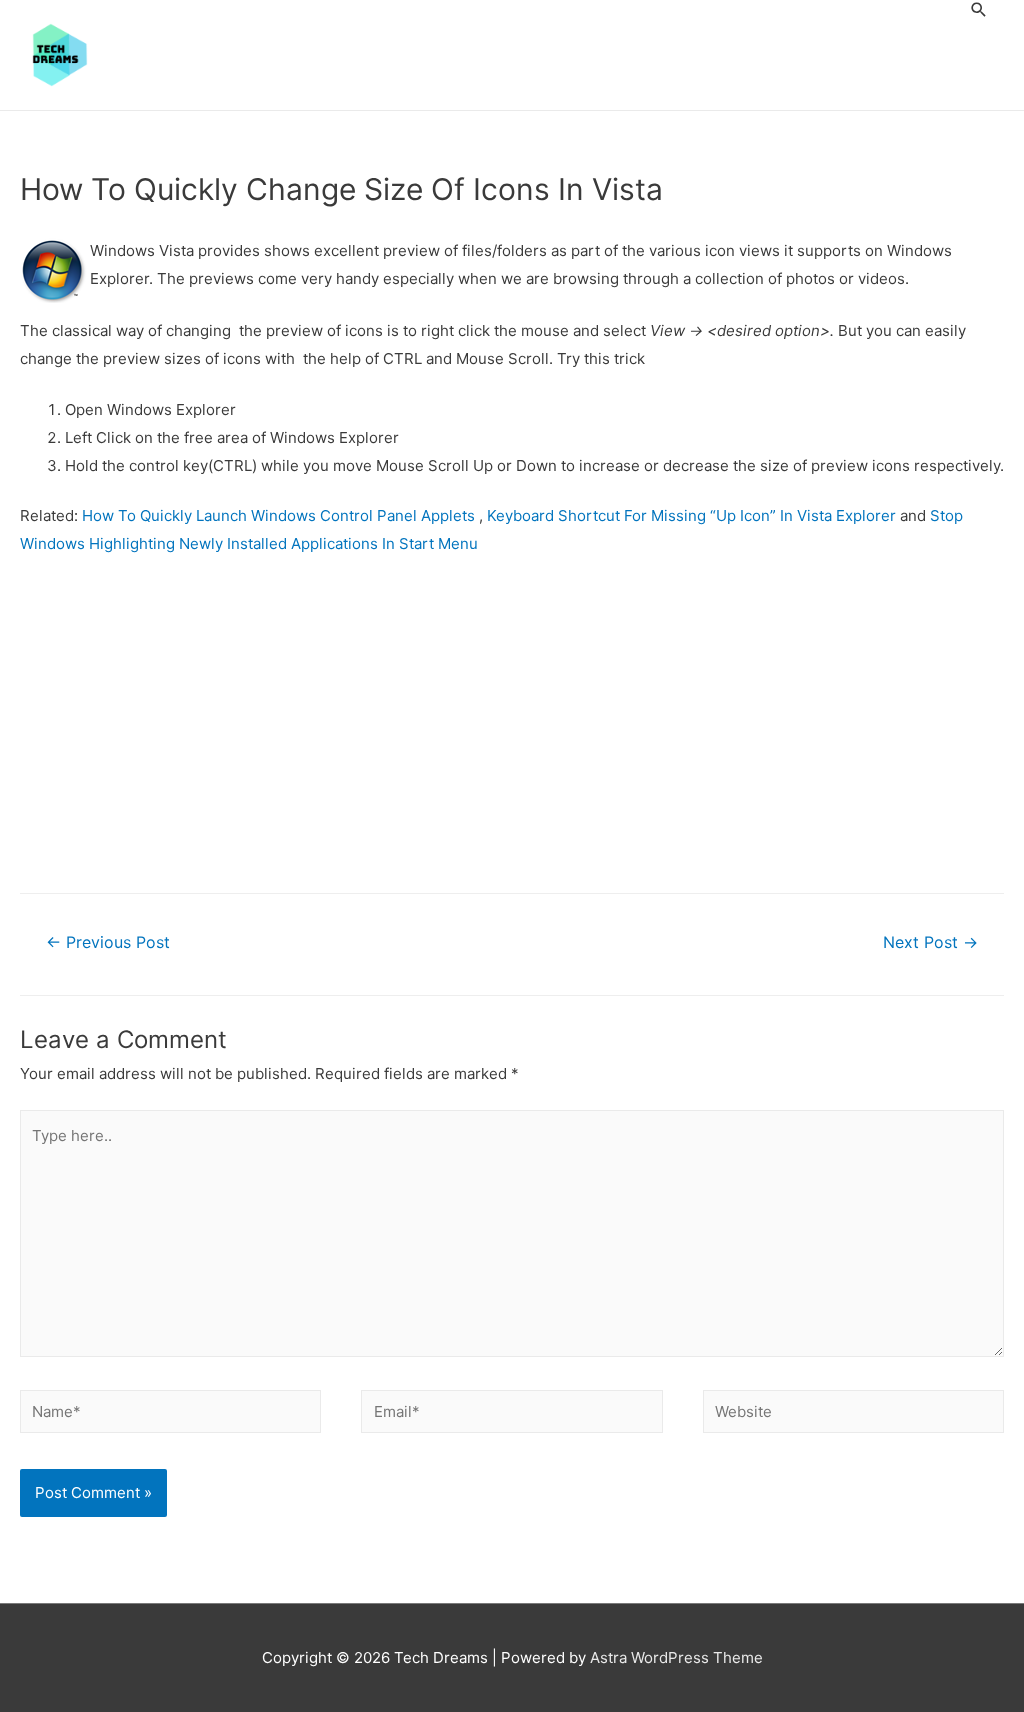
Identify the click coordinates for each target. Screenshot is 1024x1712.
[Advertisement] (512, 722)
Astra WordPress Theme (676, 1657)
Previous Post (108, 942)
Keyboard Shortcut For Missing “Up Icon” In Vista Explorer (691, 515)
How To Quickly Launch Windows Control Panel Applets (280, 515)
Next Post (930, 942)
